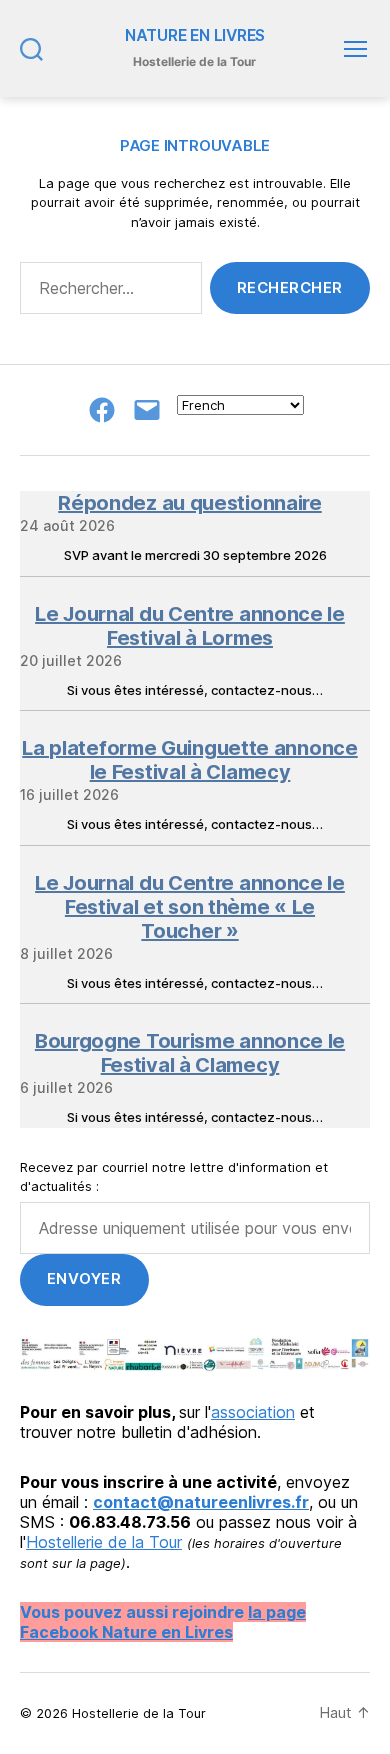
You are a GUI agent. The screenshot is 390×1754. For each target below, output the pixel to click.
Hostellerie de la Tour (104, 1542)
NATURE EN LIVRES (195, 36)
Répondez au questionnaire (190, 503)
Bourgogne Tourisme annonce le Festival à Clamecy (190, 1053)
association (253, 1412)
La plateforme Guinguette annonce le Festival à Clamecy (189, 760)
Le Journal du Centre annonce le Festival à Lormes (190, 626)
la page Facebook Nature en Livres (163, 1622)
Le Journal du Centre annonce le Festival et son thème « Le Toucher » (190, 907)
